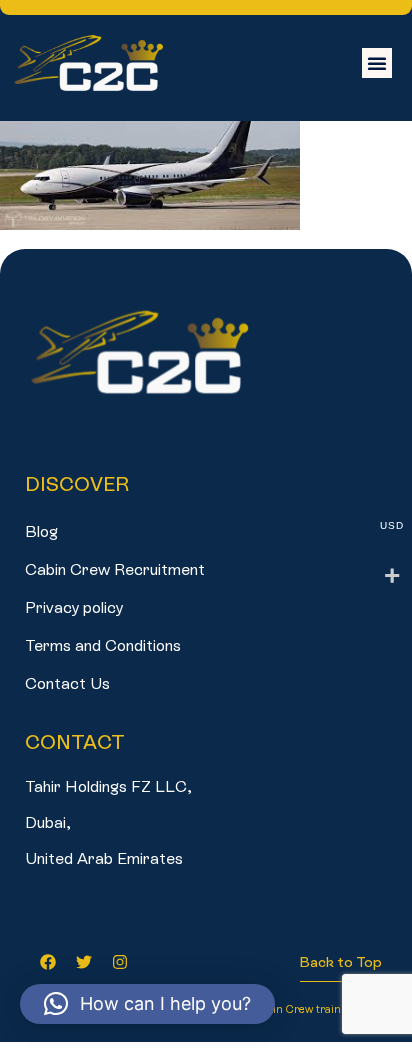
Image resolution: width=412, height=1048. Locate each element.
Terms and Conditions (103, 645)
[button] (377, 63)
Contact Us (67, 683)
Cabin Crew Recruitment (115, 569)
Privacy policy (74, 607)
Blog (41, 531)
